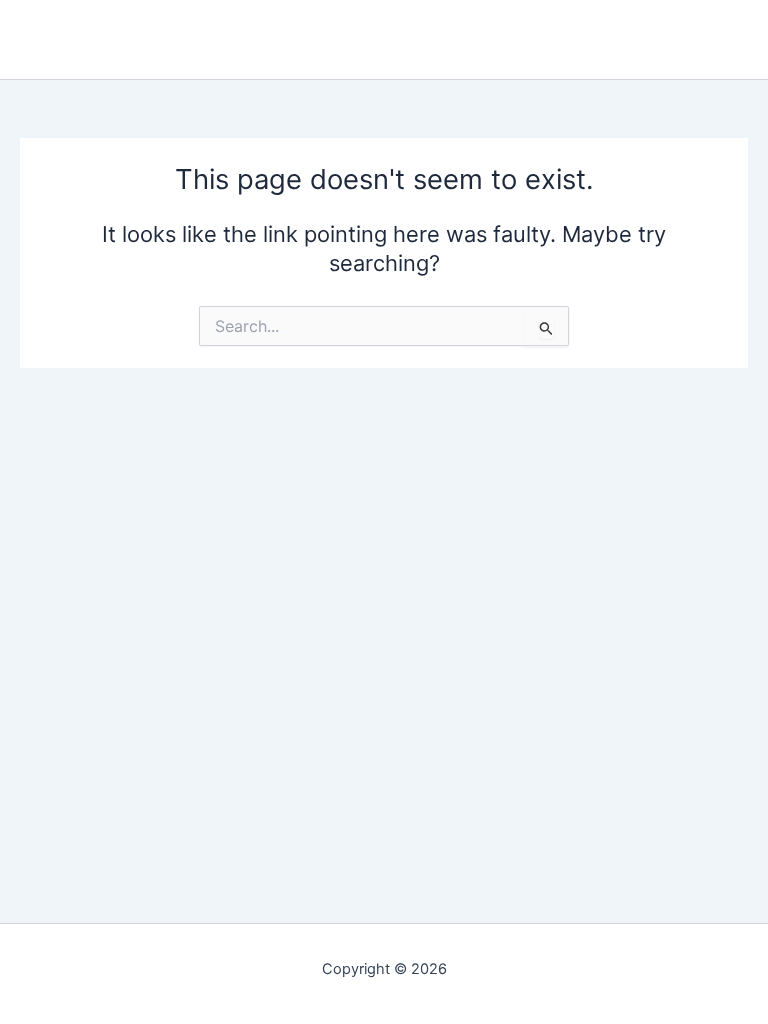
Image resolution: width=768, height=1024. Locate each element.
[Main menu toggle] (737, 40)
